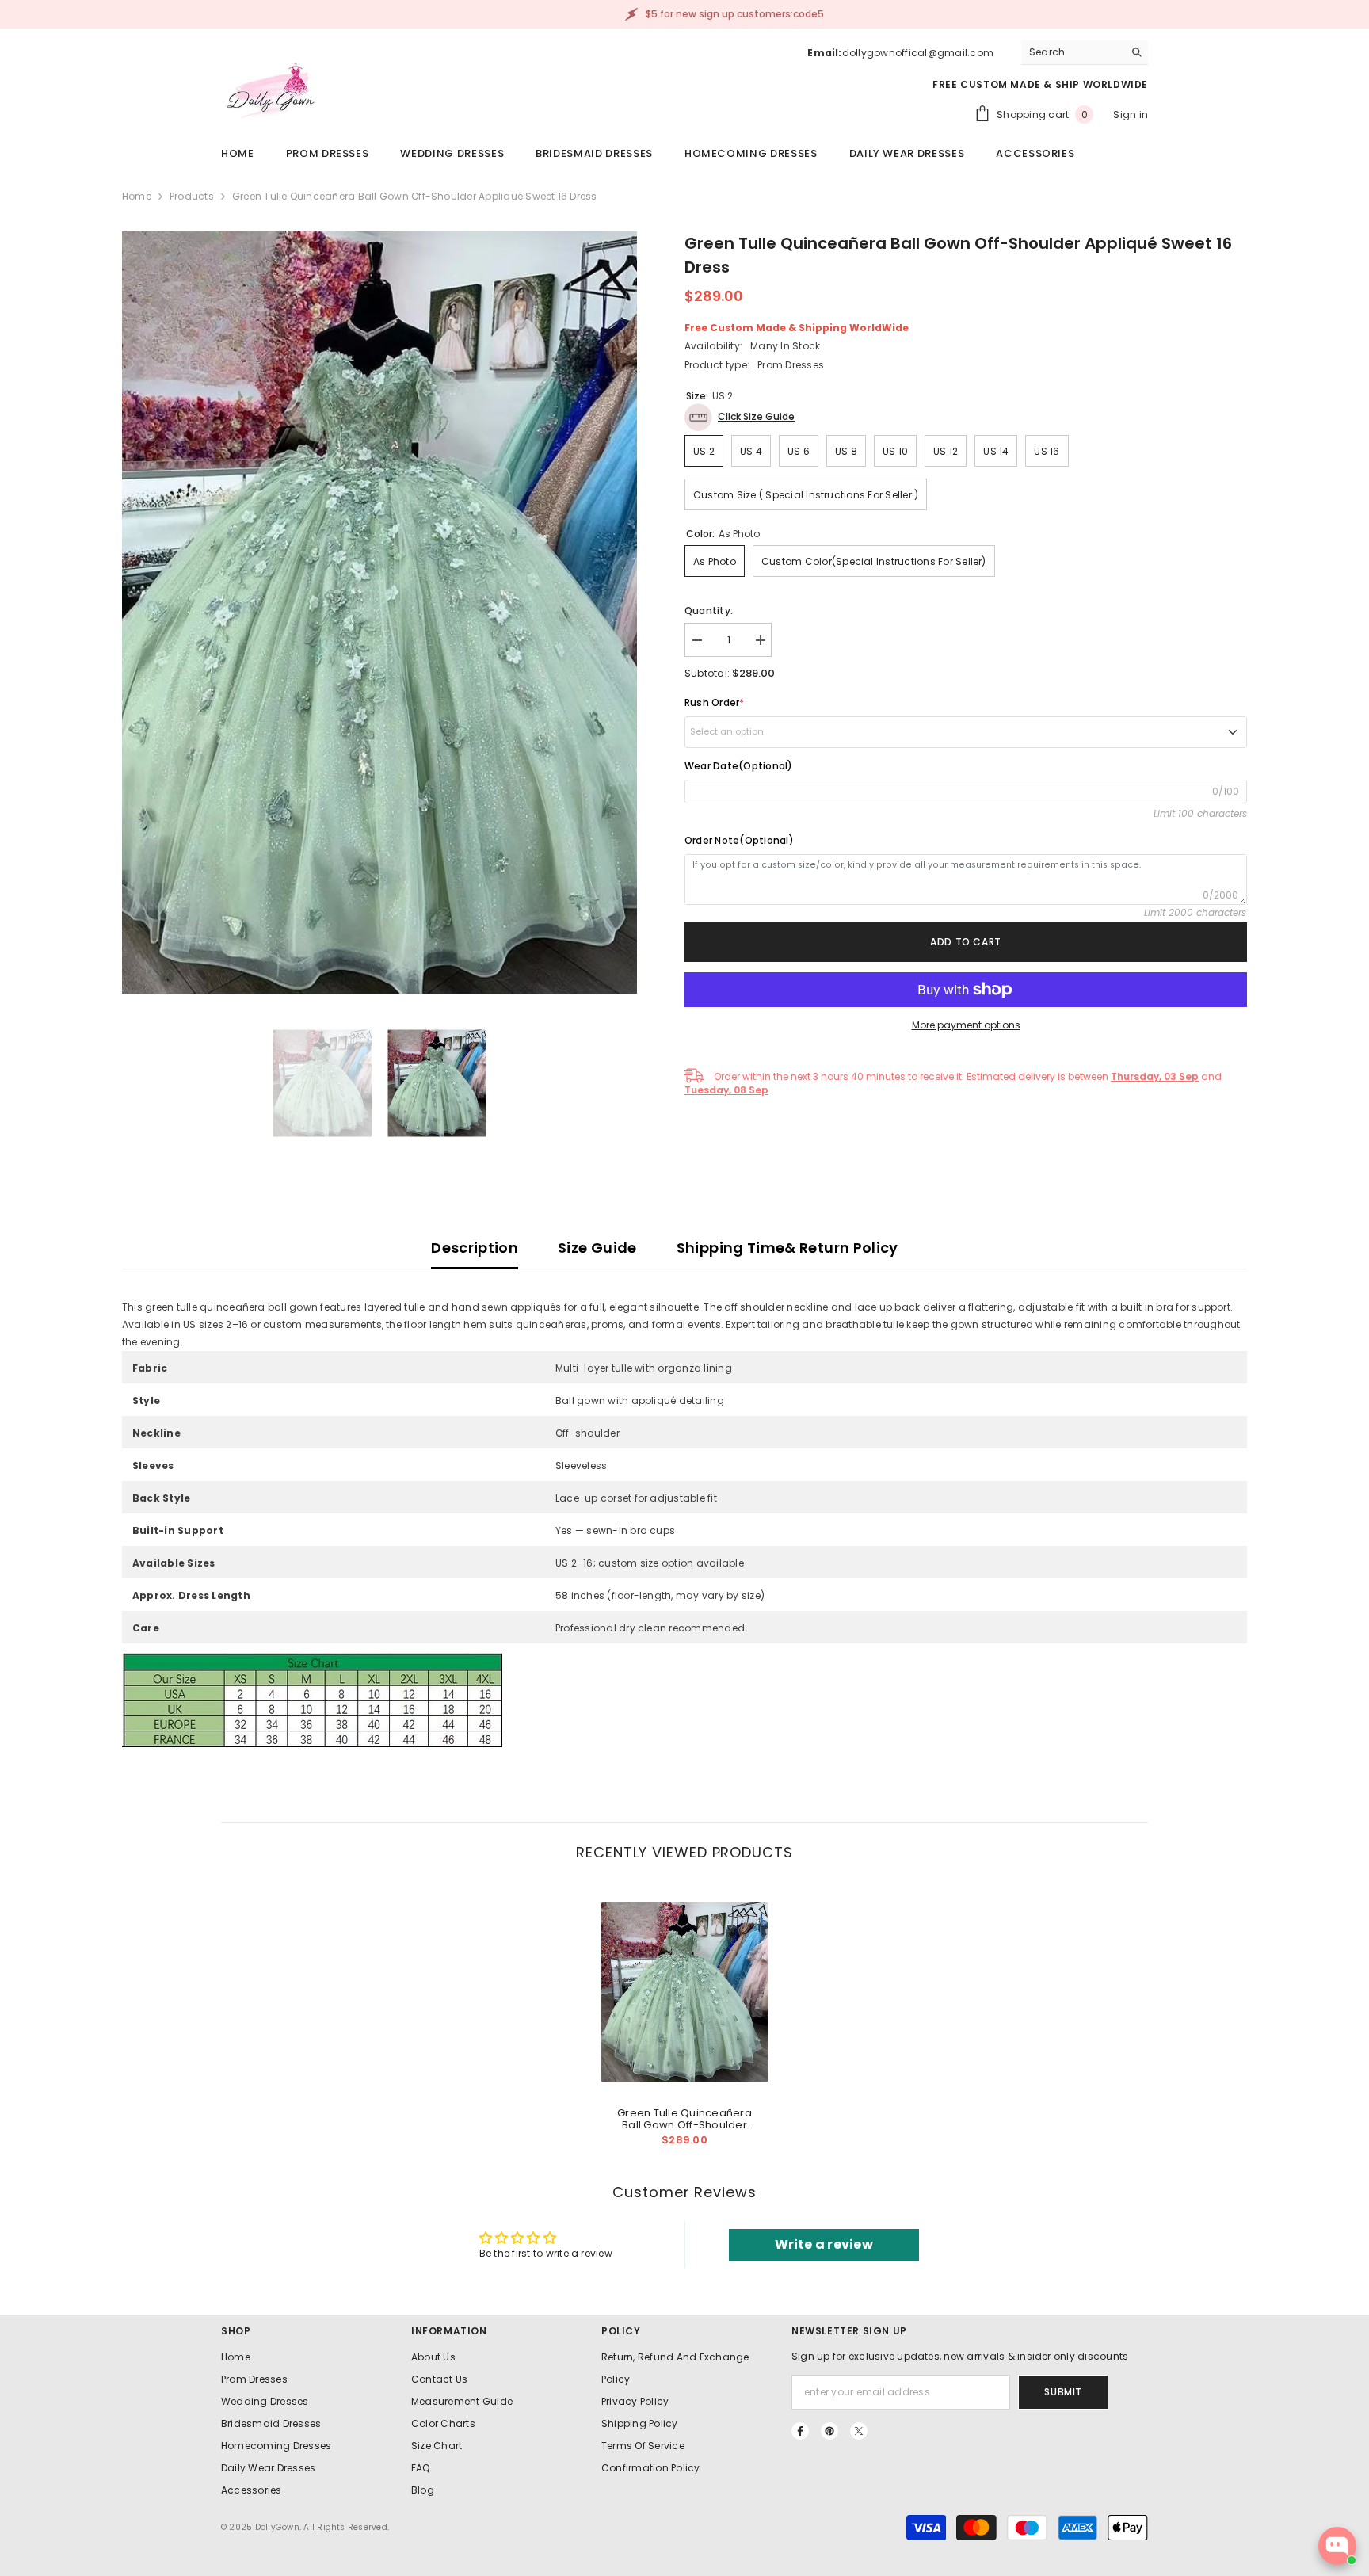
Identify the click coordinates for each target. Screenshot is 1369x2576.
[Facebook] (800, 2431)
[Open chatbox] (1337, 2546)
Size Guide (597, 1248)
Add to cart (966, 942)
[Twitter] (859, 2431)
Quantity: (709, 611)
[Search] (1085, 53)
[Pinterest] (829, 2431)
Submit (1063, 2392)
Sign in (1131, 114)
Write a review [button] (824, 2244)
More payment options (966, 1025)
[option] (379, 613)
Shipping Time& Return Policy (787, 1248)
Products (192, 196)
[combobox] (1072, 52)
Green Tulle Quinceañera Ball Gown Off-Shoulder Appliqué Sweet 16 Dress (684, 2119)
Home (137, 196)
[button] (740, 417)
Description (475, 1248)
